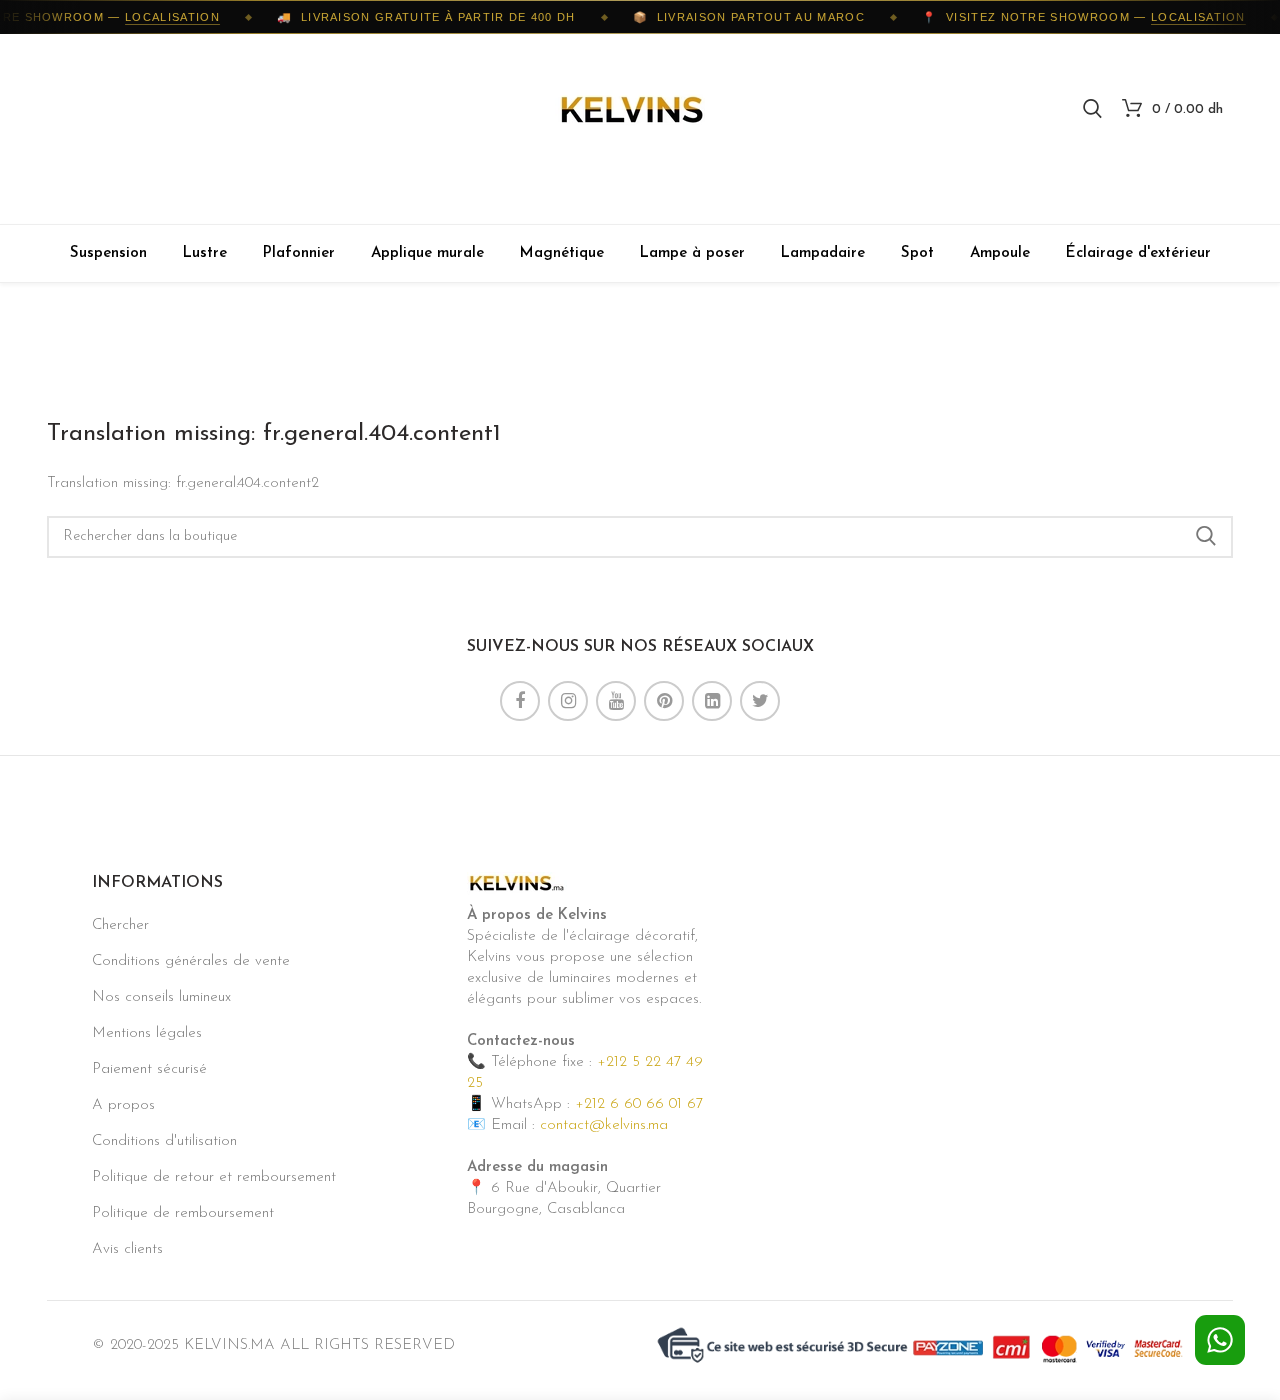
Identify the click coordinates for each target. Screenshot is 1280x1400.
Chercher (120, 925)
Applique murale (427, 253)
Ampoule (1000, 253)
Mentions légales (147, 1033)
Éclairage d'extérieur (1138, 253)
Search (1206, 537)
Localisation (164, 17)
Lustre (205, 253)
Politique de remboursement (183, 1213)
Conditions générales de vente (191, 961)
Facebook (520, 701)
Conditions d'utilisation (164, 1141)
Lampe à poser (692, 253)
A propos (123, 1105)
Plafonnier (299, 253)
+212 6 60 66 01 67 (639, 1104)
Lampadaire (823, 253)
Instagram (568, 701)
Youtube (616, 701)
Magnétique (562, 253)
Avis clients (127, 1249)
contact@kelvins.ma (604, 1125)
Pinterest (664, 701)
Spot (917, 253)
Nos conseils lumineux (161, 997)
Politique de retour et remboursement (214, 1177)
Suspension (108, 253)
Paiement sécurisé (149, 1069)
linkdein (712, 701)
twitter (760, 701)
